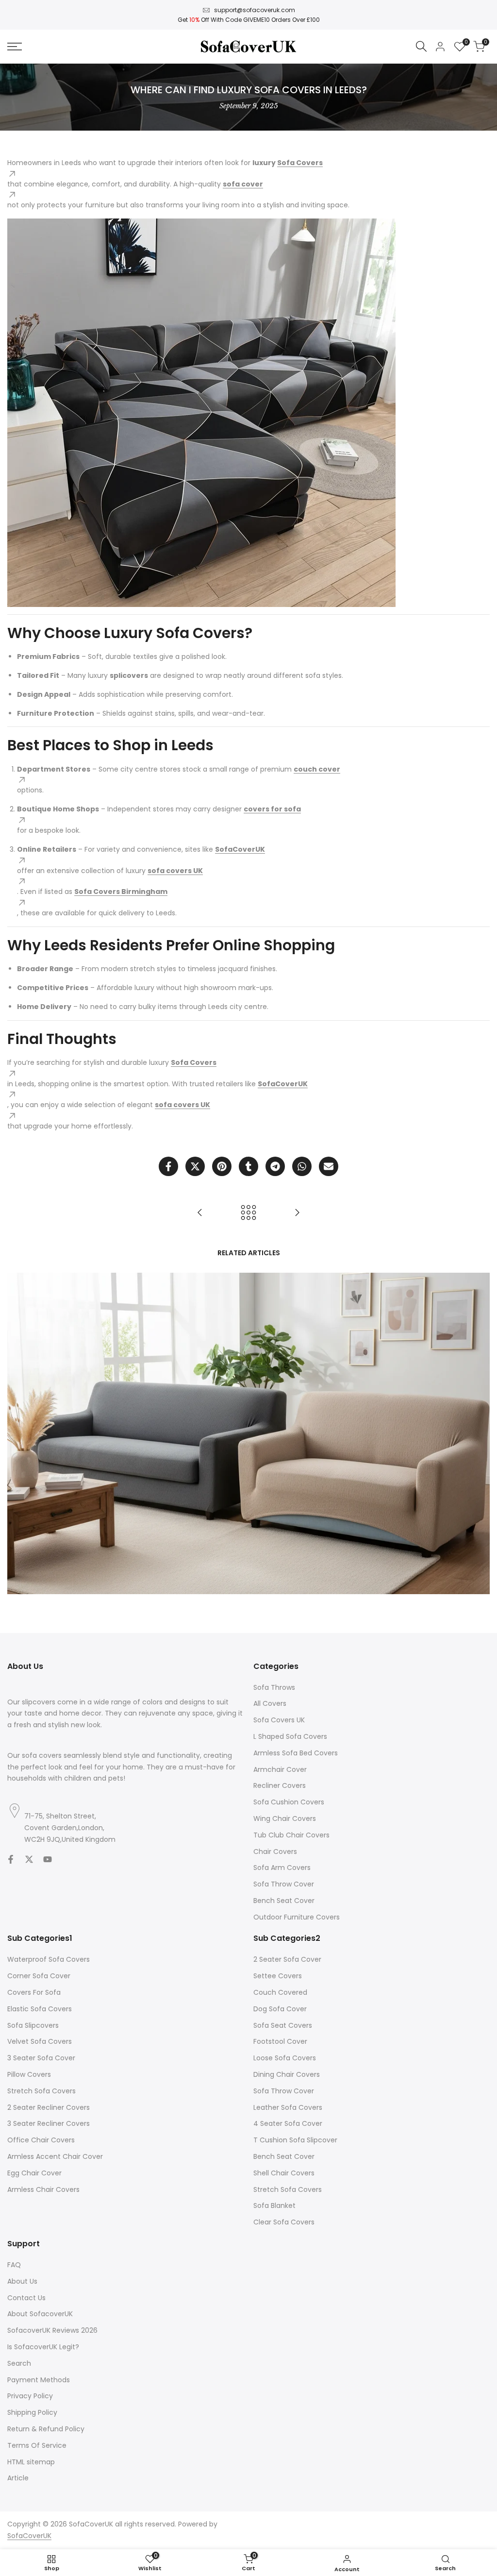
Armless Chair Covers (43, 2189)
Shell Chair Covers (284, 2173)
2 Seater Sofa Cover (287, 1959)
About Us (22, 2281)
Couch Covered (280, 1992)
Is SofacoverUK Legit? (43, 2347)
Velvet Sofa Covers (40, 2041)
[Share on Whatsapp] (302, 1166)
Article (18, 2478)
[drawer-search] (421, 46)
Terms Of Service (37, 2445)
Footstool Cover (280, 2041)
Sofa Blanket (274, 2206)
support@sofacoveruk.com (255, 10)
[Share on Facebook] (168, 1166)
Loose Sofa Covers (285, 2058)
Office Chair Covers (41, 2140)
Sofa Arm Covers (282, 1868)
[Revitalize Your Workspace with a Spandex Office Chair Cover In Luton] (200, 1212)
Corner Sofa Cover (39, 1976)
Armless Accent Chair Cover (55, 2156)
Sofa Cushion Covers (289, 1802)
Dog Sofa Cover (280, 2009)
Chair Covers (275, 1852)
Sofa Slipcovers (33, 2025)
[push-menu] (15, 47)
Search (19, 2363)
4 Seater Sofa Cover (288, 2123)
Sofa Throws (274, 1687)
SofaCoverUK (29, 2536)
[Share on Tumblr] (248, 1166)
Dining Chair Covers (287, 2074)
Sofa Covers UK (279, 1720)
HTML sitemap (31, 2462)
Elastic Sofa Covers (40, 2009)
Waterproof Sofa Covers (49, 1959)
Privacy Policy (30, 2396)
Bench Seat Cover (284, 1901)
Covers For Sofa (34, 1992)
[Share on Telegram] (275, 1166)
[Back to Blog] (248, 1212)
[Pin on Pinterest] (222, 1166)
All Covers (270, 1703)
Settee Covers (278, 1976)
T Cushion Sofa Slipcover (295, 2140)
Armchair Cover (280, 1769)
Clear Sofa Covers (284, 2222)
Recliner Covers (280, 1785)
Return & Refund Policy (46, 2429)
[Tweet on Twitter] (195, 1166)
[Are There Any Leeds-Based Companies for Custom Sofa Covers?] (297, 1212)
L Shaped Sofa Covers (290, 1736)
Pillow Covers (29, 2074)
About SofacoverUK (40, 2314)
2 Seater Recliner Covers (49, 2107)
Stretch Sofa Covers (41, 2091)
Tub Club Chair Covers (291, 1835)
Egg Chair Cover (34, 2173)
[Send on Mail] (329, 1166)
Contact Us (26, 2298)
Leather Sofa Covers (288, 2107)
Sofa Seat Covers (283, 2025)
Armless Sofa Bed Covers (296, 1753)
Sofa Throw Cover (284, 1884)
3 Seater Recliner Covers (49, 2123)
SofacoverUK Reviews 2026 (52, 2330)
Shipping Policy (32, 2412)
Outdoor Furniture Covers (297, 1917)
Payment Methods (39, 2380)
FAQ (14, 2265)
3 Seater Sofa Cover (41, 2058)
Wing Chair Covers (285, 1818)
